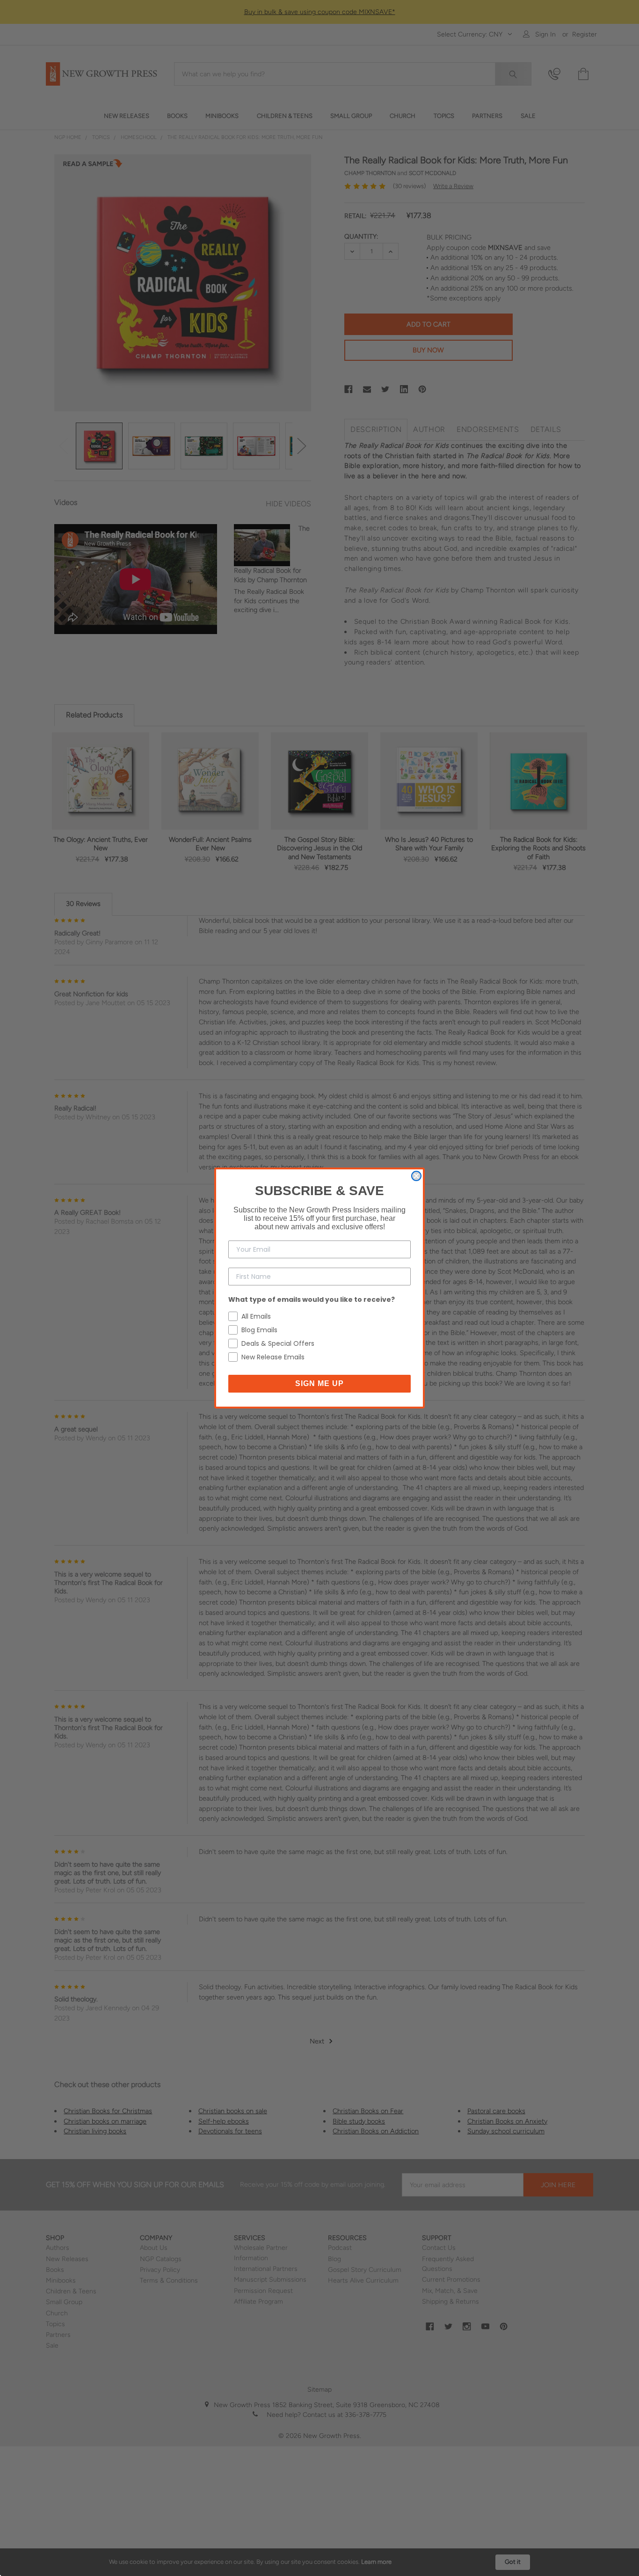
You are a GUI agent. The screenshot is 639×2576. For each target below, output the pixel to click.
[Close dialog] (416, 1176)
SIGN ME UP (319, 1383)
